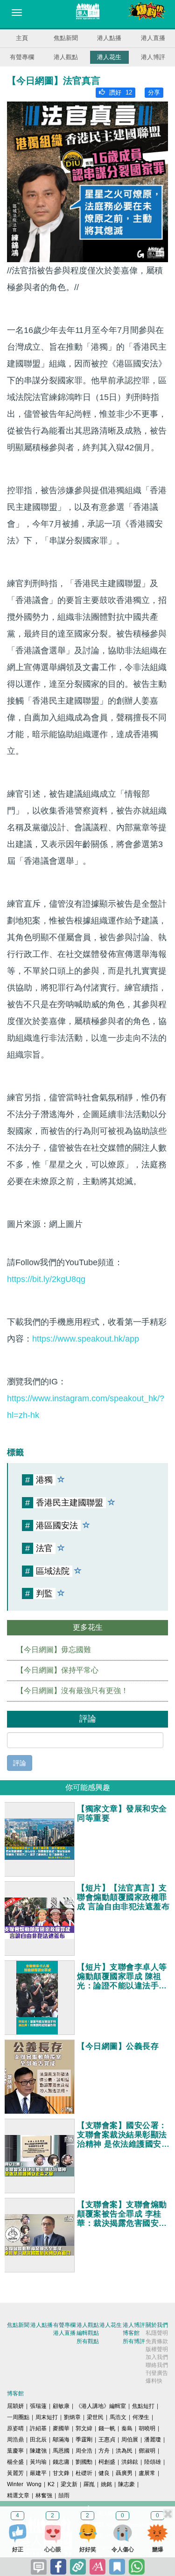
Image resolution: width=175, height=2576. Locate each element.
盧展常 (147, 2473)
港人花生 (109, 57)
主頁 (22, 38)
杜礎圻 (84, 2473)
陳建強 (38, 2451)
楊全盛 (15, 2462)
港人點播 (109, 38)
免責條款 (157, 2341)
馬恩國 (61, 2451)
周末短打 (47, 2417)
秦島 (127, 2428)
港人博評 (153, 57)
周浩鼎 (15, 2440)
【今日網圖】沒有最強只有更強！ (72, 1691)
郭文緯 (84, 2428)
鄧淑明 (147, 2451)
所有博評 (134, 2341)
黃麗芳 (15, 2473)
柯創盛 (107, 2462)
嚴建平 (38, 2473)
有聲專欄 (22, 57)
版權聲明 (157, 2349)
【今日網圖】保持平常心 (57, 1670)
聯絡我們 (157, 2365)
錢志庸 (61, 2462)
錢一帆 (107, 2428)
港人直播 (153, 38)
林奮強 (44, 2495)
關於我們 (157, 2325)
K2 (51, 2484)
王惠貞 (107, 2440)
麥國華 (61, 2428)
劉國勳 (84, 2462)
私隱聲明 (157, 2333)
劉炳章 (72, 2417)
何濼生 (141, 2417)
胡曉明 (147, 2428)
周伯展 (130, 2440)
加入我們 (157, 2357)
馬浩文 (118, 2417)
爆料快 (154, 2381)
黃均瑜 (38, 2462)
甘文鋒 (61, 2473)
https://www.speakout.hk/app (86, 1339)
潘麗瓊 (153, 2440)
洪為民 (124, 2451)
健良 (104, 2473)
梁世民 (95, 2417)
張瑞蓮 (38, 2406)
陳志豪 (126, 2484)
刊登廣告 (157, 2373)
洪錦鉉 (130, 2462)
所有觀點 (88, 2341)
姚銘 (106, 2484)
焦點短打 (143, 2406)
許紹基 (38, 2428)
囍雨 (64, 2495)
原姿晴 (15, 2428)
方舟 (104, 2451)
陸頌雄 (153, 2462)
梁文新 (69, 2484)
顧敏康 (61, 2406)
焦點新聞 (66, 38)
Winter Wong (24, 2484)
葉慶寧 (15, 2451)
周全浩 (84, 2451)
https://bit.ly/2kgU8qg (46, 1279)
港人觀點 (66, 57)
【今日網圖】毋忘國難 (54, 1650)
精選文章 (18, 2495)
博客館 (131, 2333)
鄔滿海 (61, 2440)
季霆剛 (84, 2440)
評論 (20, 1763)
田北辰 (38, 2440)
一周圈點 (18, 2417)
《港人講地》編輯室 (101, 2406)
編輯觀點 (88, 2333)
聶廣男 (124, 2473)
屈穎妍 (15, 2406)
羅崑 (89, 2484)
